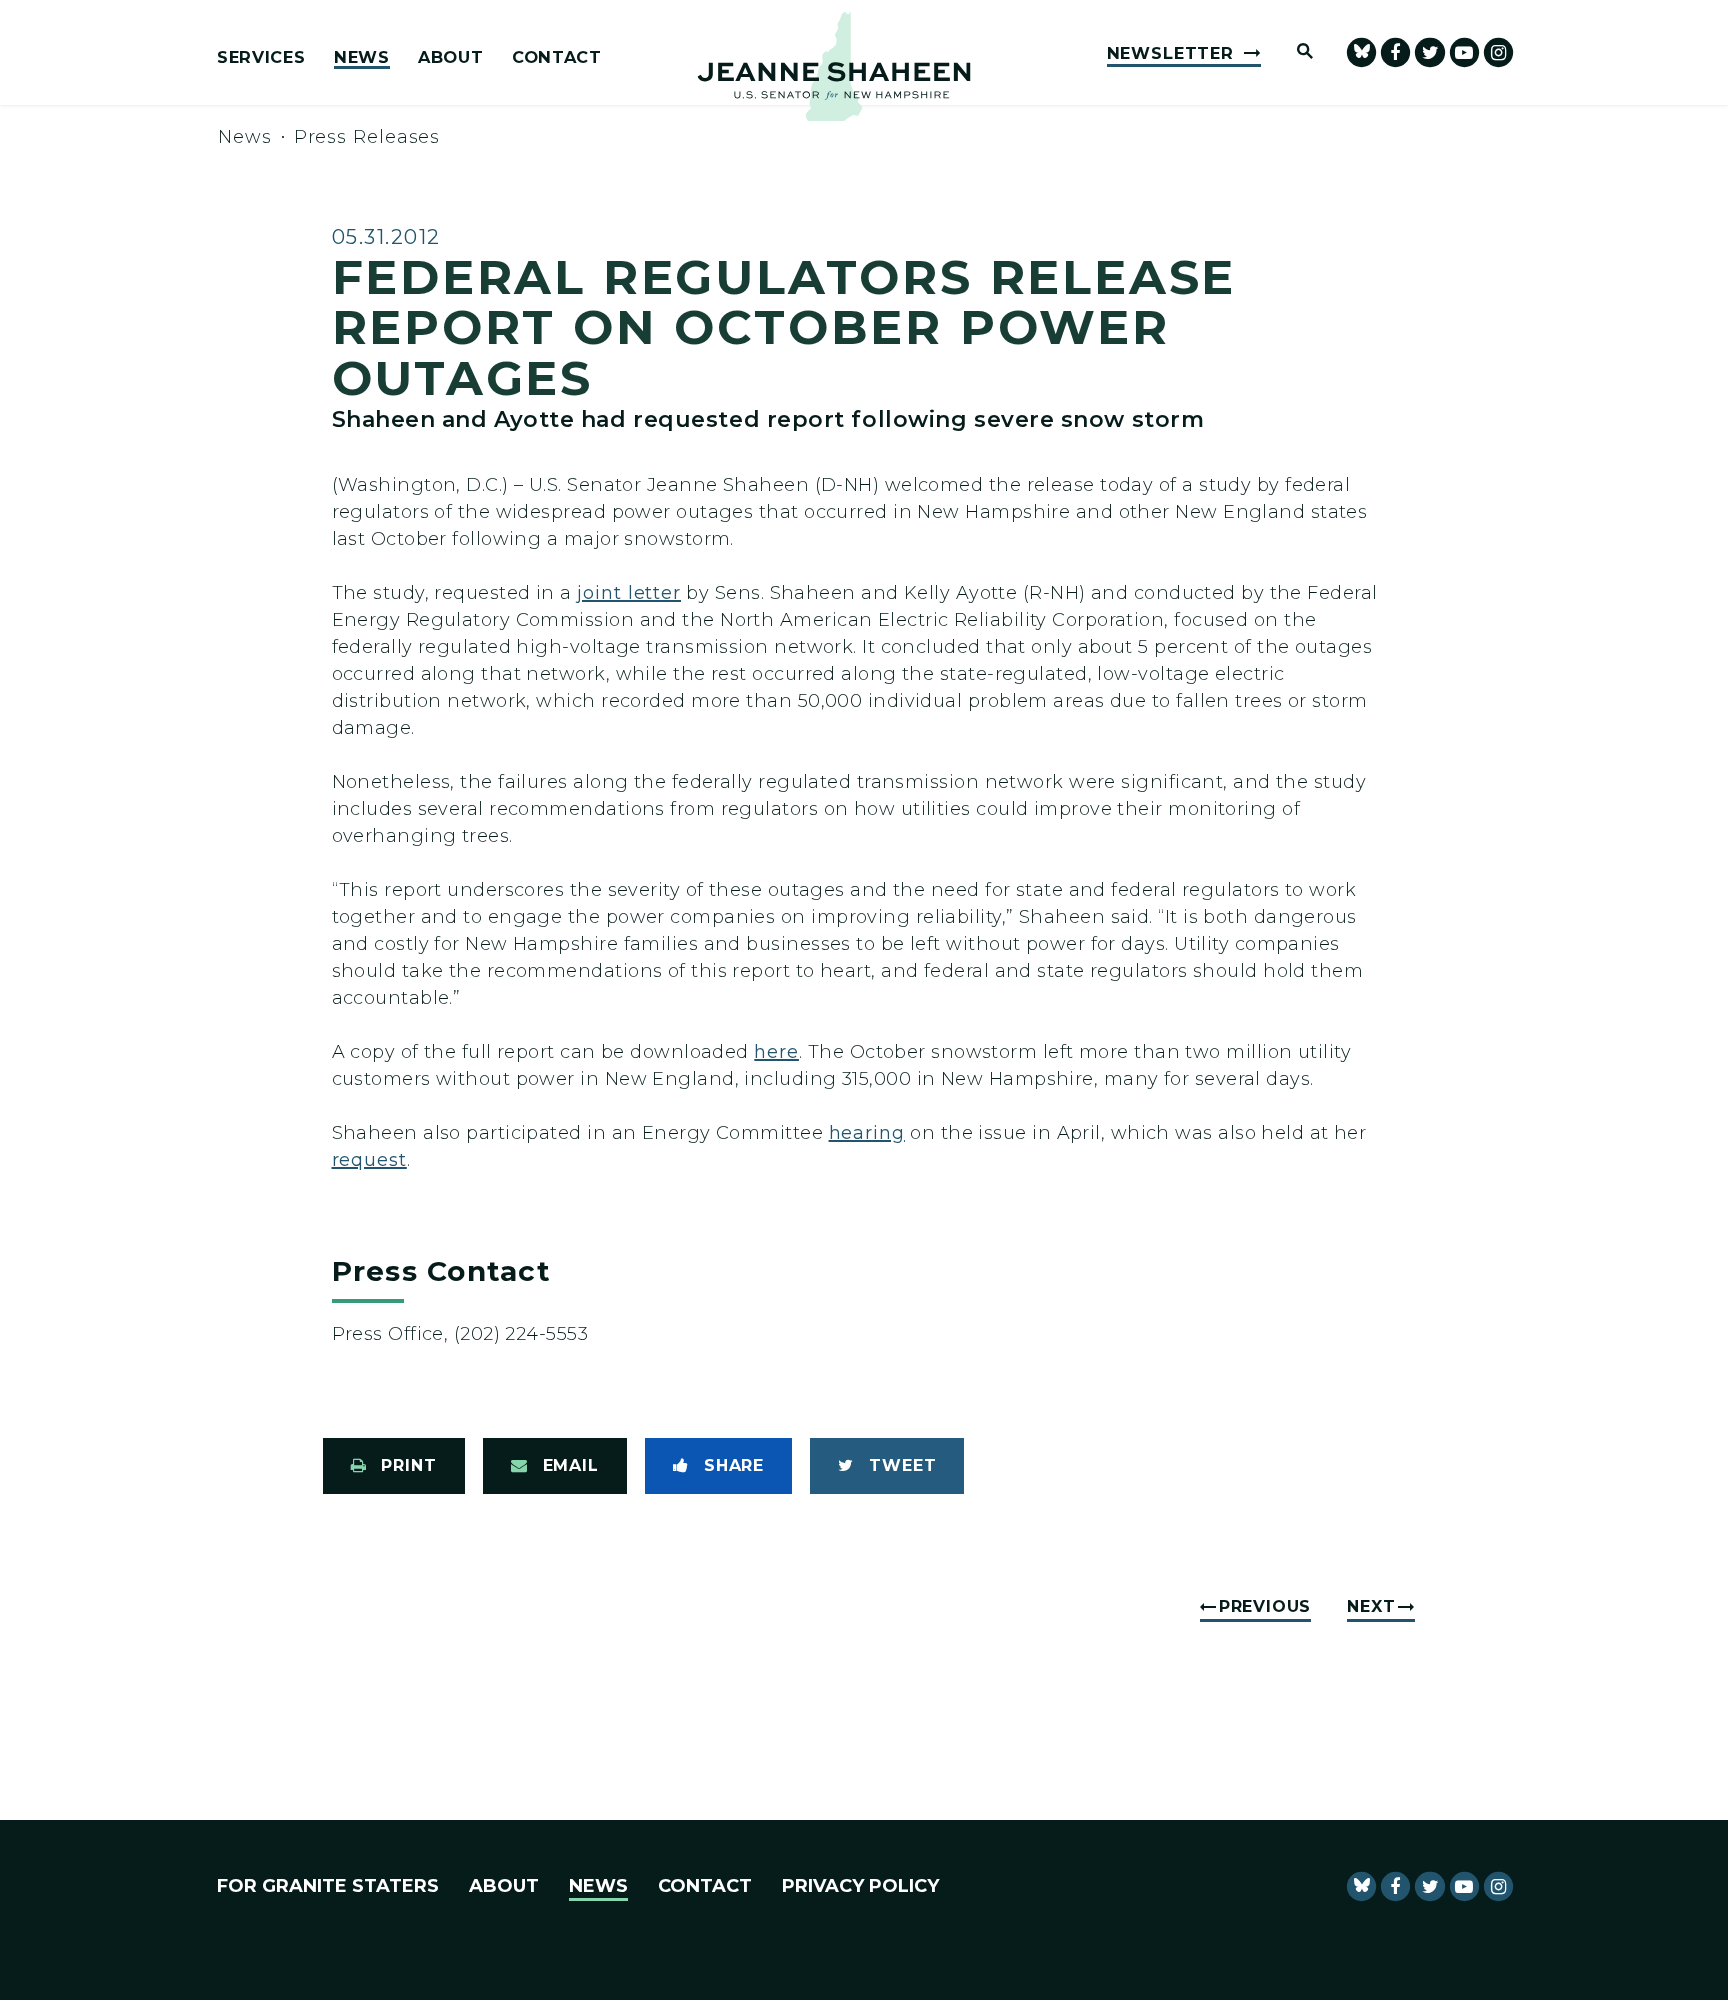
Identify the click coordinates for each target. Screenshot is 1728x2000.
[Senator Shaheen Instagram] (1498, 52)
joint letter (629, 593)
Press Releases (367, 137)
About (450, 58)
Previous (1265, 1606)
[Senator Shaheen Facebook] (1395, 52)
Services (261, 58)
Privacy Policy (860, 1886)
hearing (867, 1133)
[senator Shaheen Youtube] (1464, 52)
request (369, 1160)
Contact (557, 58)
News (362, 58)
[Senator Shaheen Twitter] (1429, 52)
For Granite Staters (328, 1886)
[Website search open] (1296, 52)
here (776, 1052)
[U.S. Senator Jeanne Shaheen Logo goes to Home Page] (834, 66)
